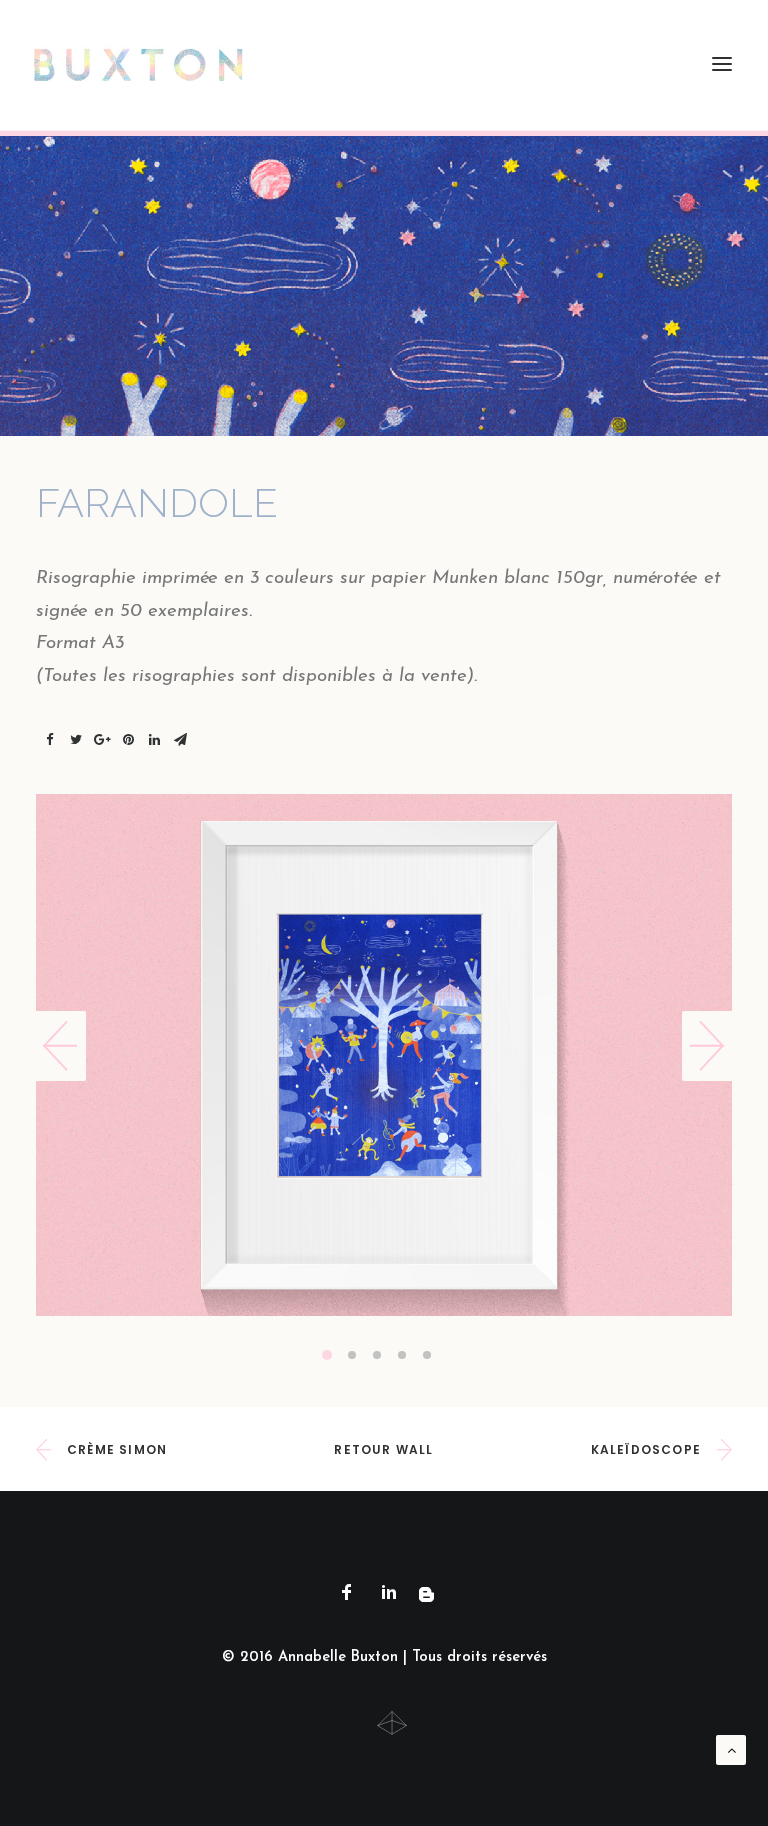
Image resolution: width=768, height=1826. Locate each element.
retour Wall (383, 1449)
